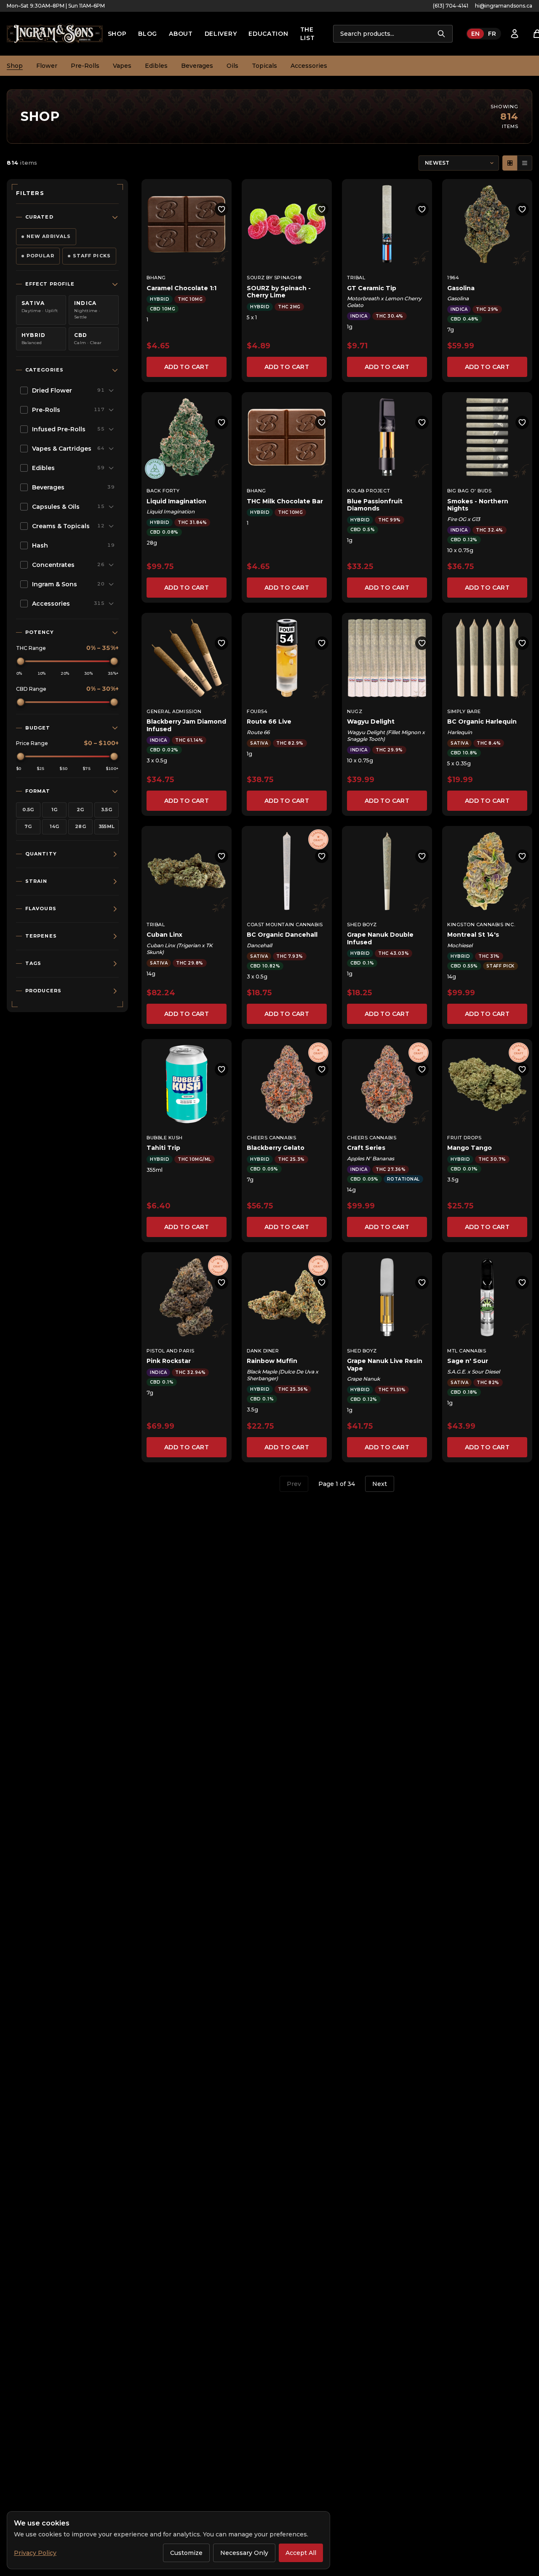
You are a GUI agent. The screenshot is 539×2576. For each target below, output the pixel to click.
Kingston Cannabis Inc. (481, 925)
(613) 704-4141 (451, 6)
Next (380, 1484)
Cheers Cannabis (271, 1138)
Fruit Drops (464, 1138)
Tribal (356, 278)
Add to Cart (187, 367)
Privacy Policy (35, 2553)
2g (80, 810)
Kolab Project (368, 491)
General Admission (174, 711)
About (181, 34)
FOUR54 (257, 711)
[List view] (525, 163)
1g (55, 810)
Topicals (264, 66)
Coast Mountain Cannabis (285, 925)
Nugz (355, 711)
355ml (107, 826)
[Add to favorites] (221, 209)
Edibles (156, 66)
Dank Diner (263, 1351)
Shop (117, 34)
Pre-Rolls (85, 66)
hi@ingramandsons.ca (504, 6)
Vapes (122, 66)
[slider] (21, 661)
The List (308, 34)
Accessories (309, 66)
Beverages (197, 66)
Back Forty (163, 491)
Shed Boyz (362, 925)
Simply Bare (464, 711)
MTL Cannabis (467, 1351)
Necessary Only (244, 2553)
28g (80, 826)
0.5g (28, 810)
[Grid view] (510, 163)
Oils (232, 66)
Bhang (156, 278)
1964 (453, 278)
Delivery (221, 34)
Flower (47, 66)
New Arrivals (49, 236)
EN (475, 34)
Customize (186, 2553)
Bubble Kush (165, 1138)
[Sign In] (515, 34)
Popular (40, 256)
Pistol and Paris (171, 1351)
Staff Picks (92, 256)
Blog (148, 34)
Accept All (301, 2553)
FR (492, 34)
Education (268, 34)
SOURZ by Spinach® (274, 278)
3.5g (107, 810)
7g (28, 826)
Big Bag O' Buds (469, 491)
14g (55, 826)
